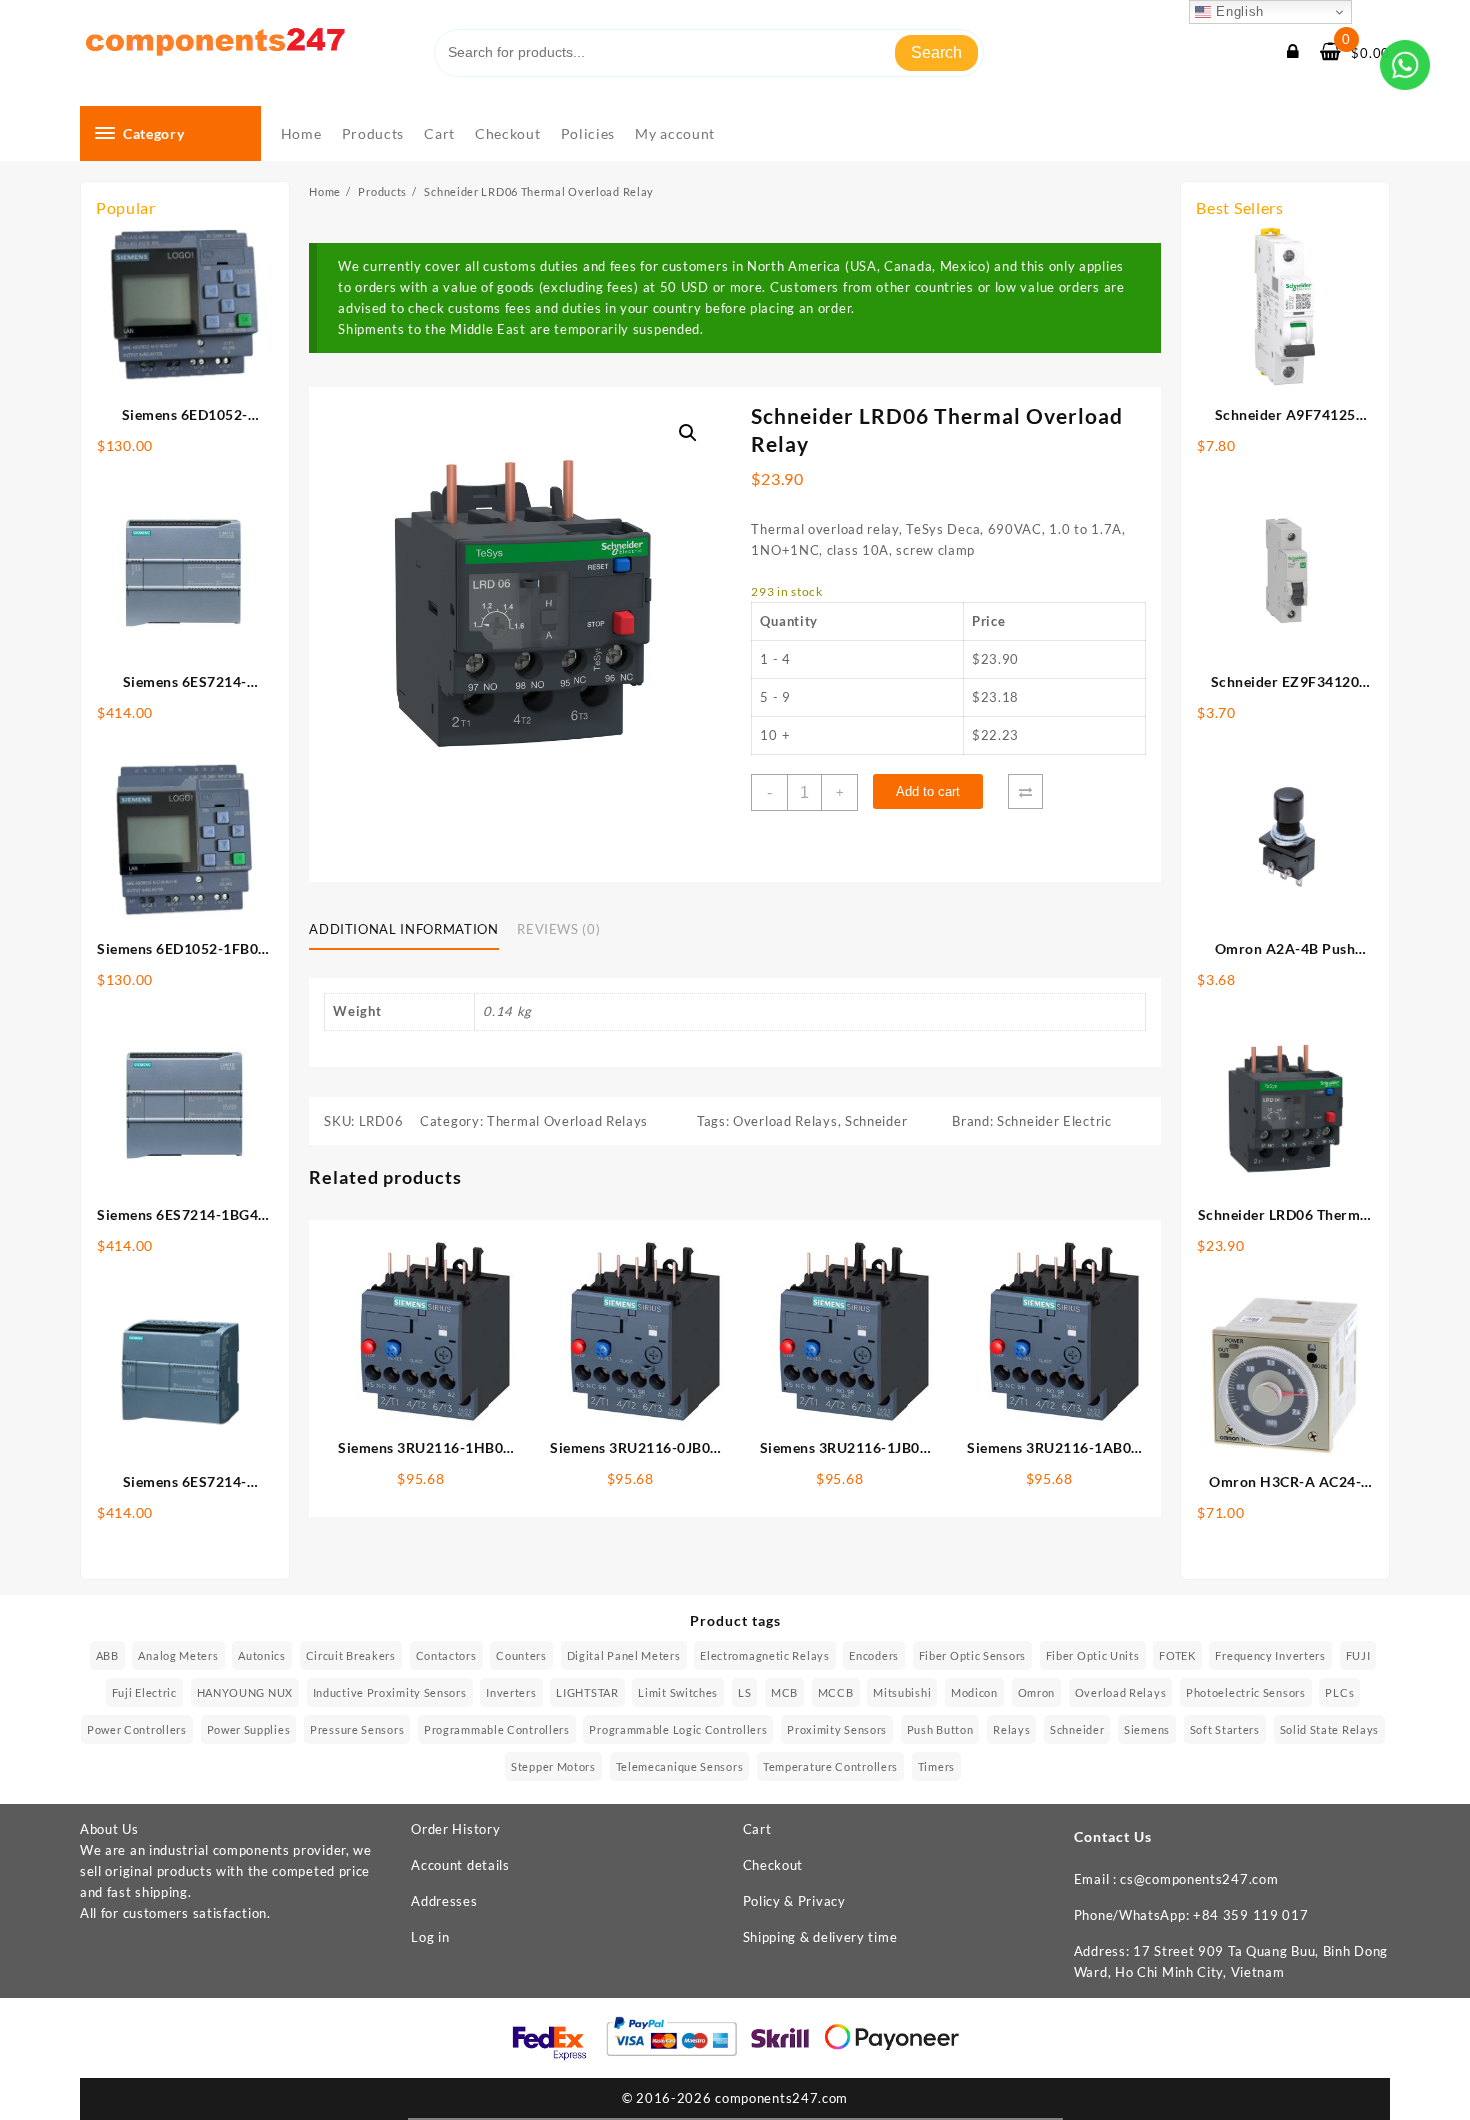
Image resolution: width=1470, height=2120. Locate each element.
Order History (455, 1829)
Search (936, 52)
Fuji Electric (144, 1692)
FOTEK (1177, 1655)
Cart (757, 1829)
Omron (1037, 1692)
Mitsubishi (902, 1692)
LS (744, 1692)
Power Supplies (249, 1729)
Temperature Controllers (830, 1766)
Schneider (876, 1121)
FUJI (1358, 1655)
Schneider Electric (1054, 1121)
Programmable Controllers (497, 1729)
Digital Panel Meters (624, 1655)
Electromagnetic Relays (764, 1655)
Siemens (1147, 1729)
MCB (784, 1692)
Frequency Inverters (1270, 1655)
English (1237, 11)
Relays (1011, 1729)
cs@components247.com (1199, 1879)
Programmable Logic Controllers (678, 1729)
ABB (107, 1655)
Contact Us (1113, 1836)
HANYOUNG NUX (245, 1692)
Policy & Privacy (794, 1901)
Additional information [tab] (403, 929)
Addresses (444, 1901)
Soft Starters (1225, 1729)
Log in (430, 1937)
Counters (521, 1655)
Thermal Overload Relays (567, 1121)
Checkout (773, 1865)
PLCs (1339, 1692)
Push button (940, 1729)
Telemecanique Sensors (680, 1766)
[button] (688, 433)
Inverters (511, 1692)
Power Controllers (137, 1729)
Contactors (446, 1655)
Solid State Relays (1330, 1729)
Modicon (974, 1692)
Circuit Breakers (351, 1655)
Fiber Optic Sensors (972, 1655)
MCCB (836, 1692)
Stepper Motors (553, 1766)
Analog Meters (178, 1655)
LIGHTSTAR (587, 1692)
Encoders (874, 1655)
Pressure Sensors (357, 1729)
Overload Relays (785, 1121)
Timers (936, 1766)
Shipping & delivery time (820, 1937)
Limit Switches (678, 1692)
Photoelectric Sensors (1246, 1692)
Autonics (262, 1655)
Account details (460, 1865)
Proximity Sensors (837, 1729)
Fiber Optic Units (1093, 1655)
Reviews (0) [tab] (558, 929)
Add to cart (928, 791)
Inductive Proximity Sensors (390, 1692)
